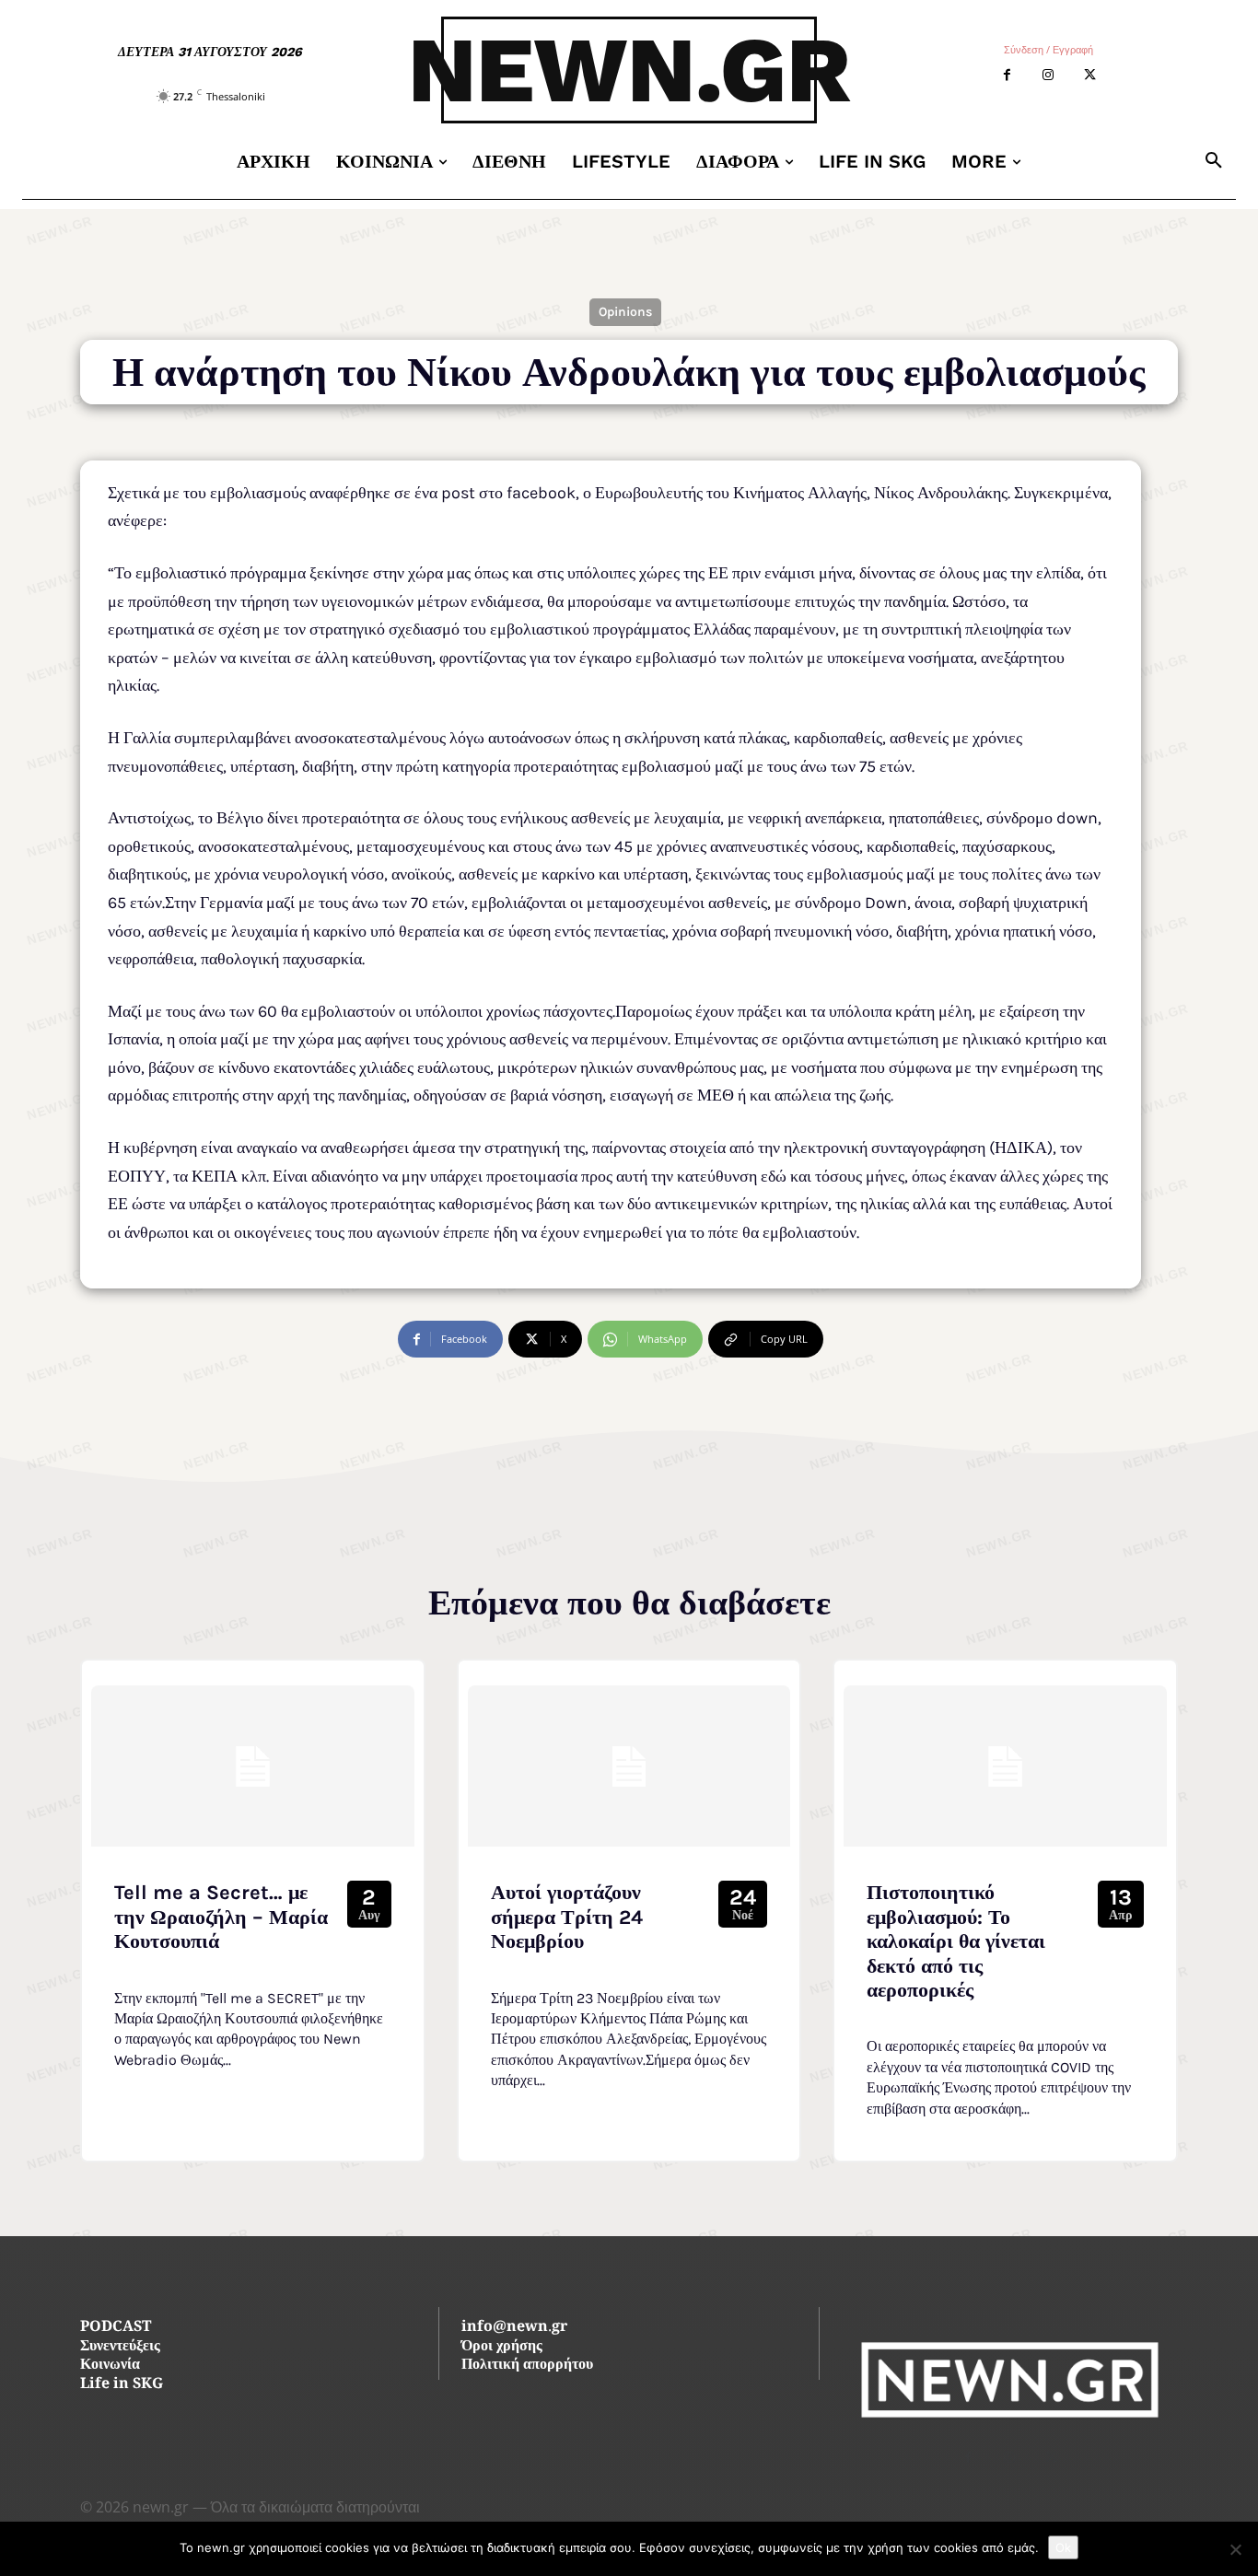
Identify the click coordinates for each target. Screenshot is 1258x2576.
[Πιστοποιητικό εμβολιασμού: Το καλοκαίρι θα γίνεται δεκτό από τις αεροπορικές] (1005, 1766)
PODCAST (116, 2328)
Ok (1063, 2547)
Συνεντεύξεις (120, 2347)
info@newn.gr (514, 2328)
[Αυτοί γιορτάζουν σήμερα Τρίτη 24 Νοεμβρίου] (629, 1766)
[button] (1214, 161)
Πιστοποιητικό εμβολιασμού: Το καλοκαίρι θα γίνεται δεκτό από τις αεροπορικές (956, 1941)
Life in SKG (122, 2385)
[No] (1235, 2549)
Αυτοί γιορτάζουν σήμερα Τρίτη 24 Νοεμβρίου (567, 1917)
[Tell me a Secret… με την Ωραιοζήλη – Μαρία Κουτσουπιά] (253, 1766)
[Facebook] (1007, 75)
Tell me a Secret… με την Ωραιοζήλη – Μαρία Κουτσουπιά (221, 1917)
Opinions (625, 312)
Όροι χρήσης (502, 2347)
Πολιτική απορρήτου (527, 2366)
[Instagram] (1048, 75)
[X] (1090, 75)
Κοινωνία (110, 2366)
